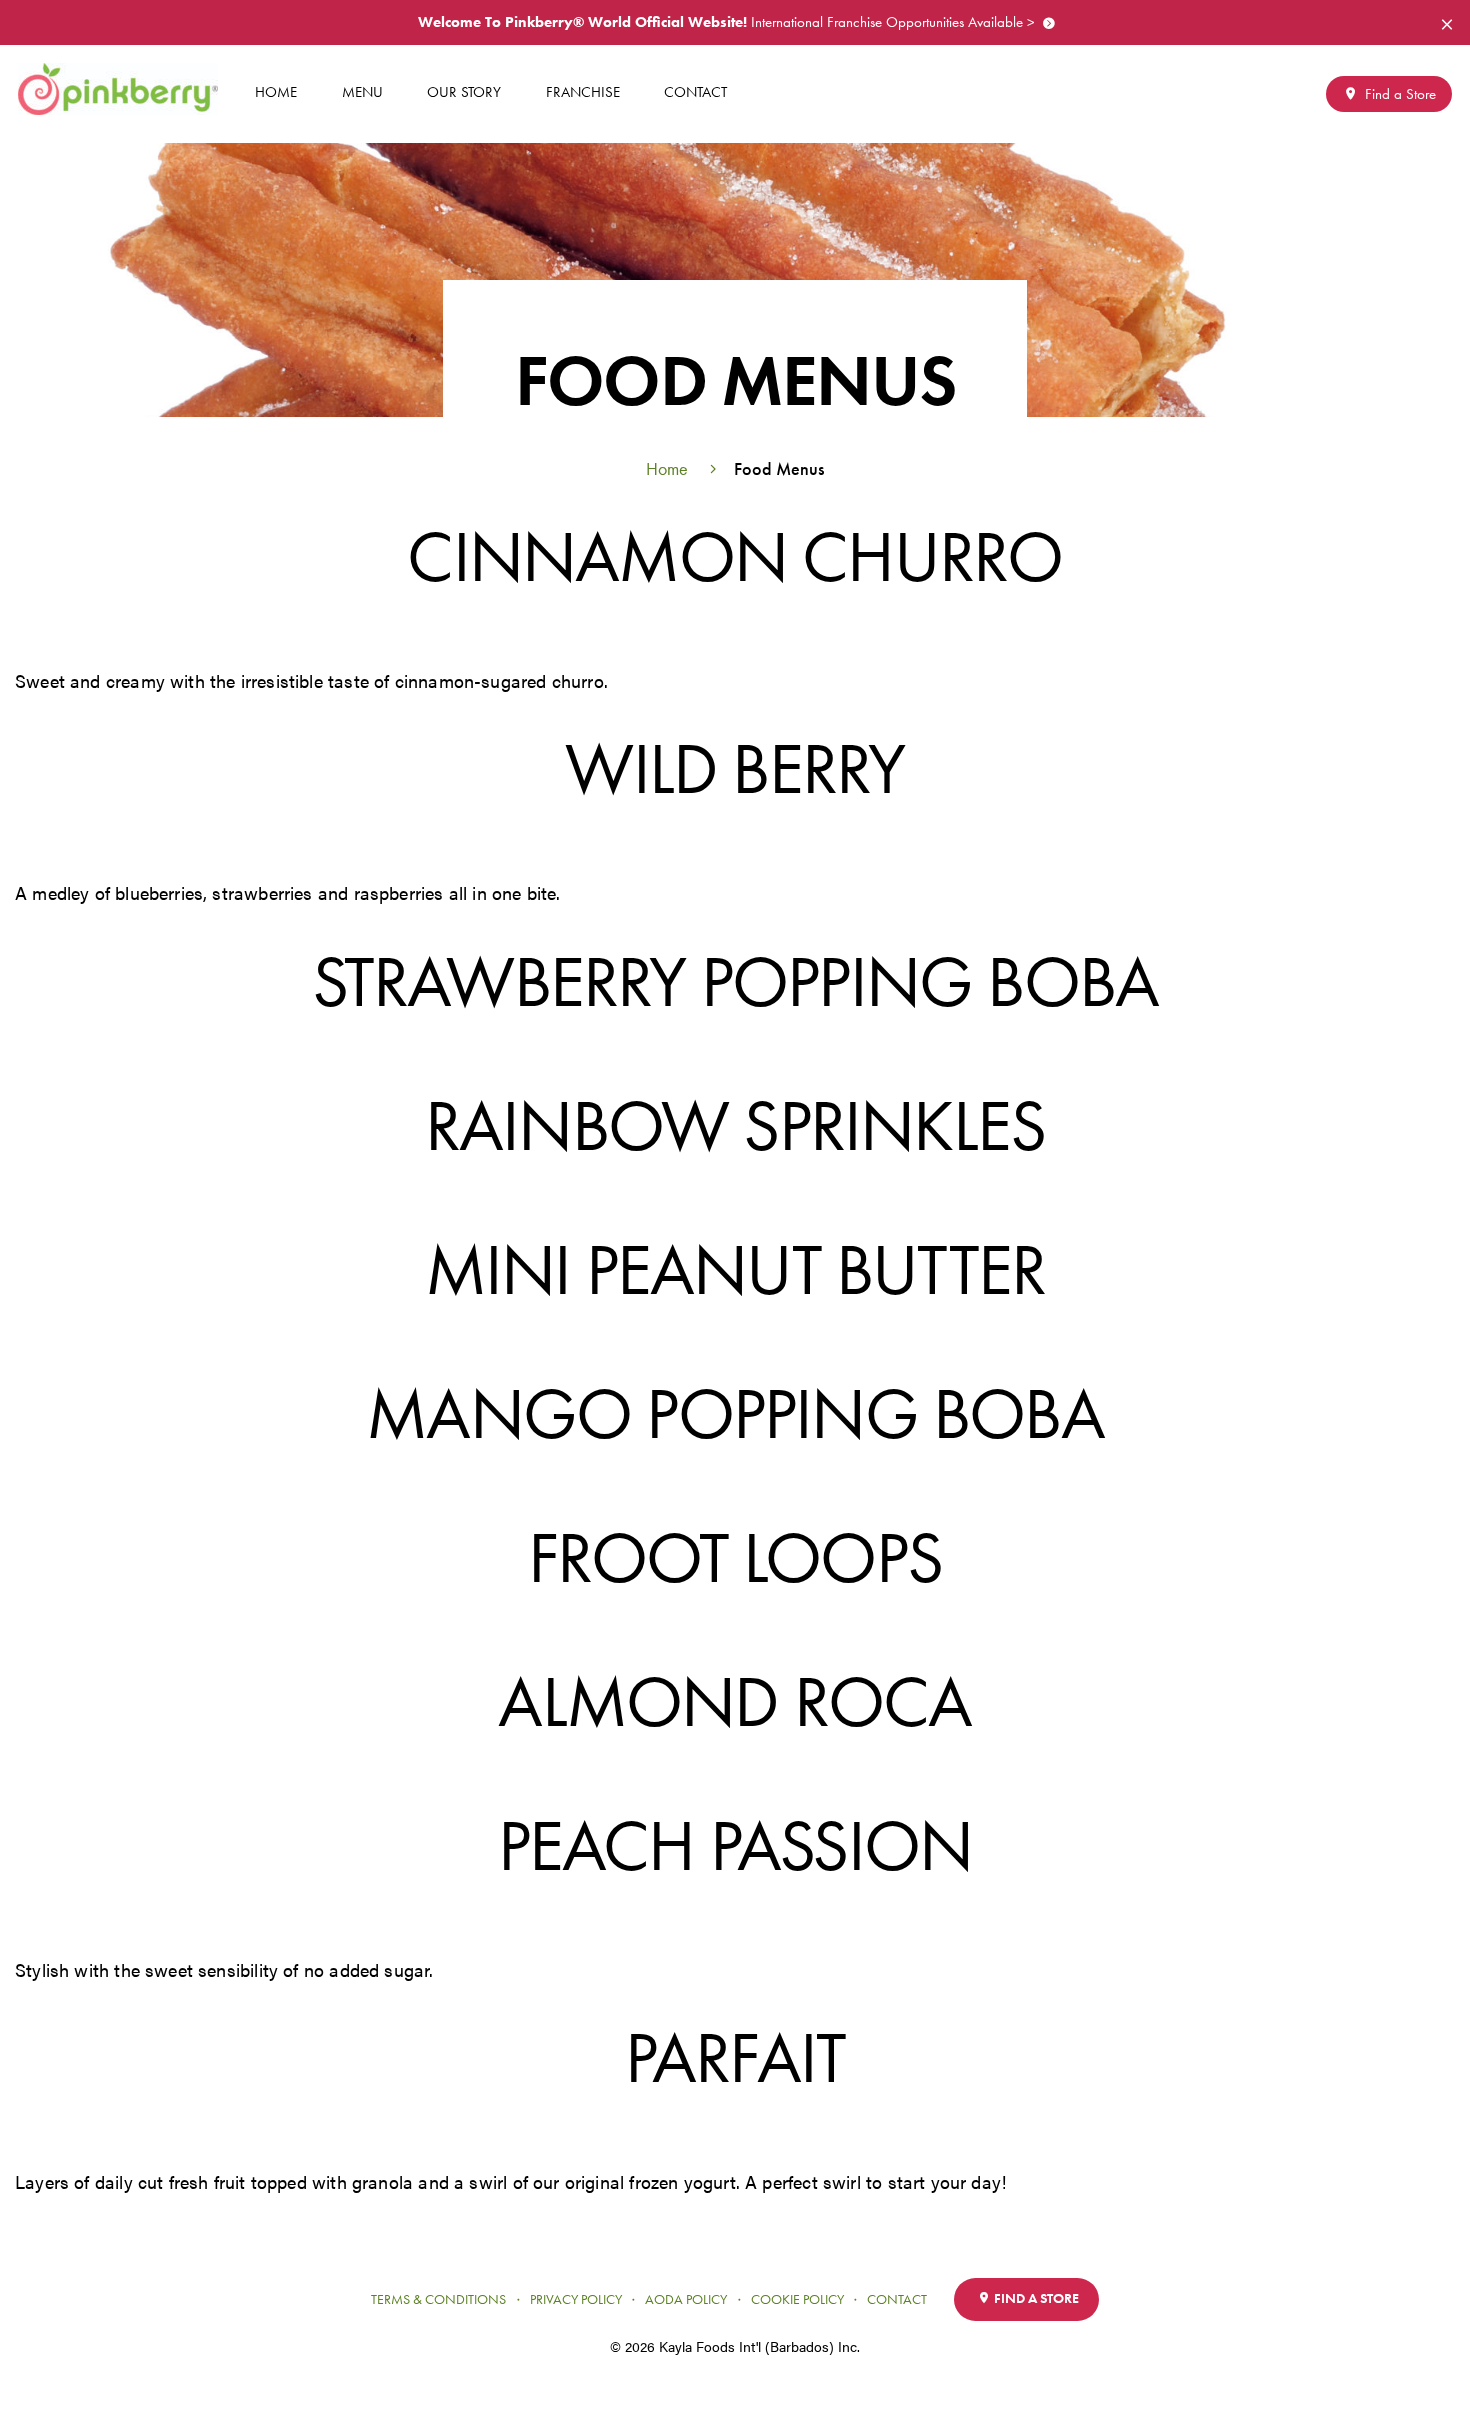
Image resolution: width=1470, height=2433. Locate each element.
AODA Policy (686, 2299)
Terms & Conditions (438, 2299)
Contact (695, 91)
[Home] (125, 89)
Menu (362, 91)
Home (276, 91)
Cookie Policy (797, 2299)
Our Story (464, 91)
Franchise (583, 91)
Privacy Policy (576, 2299)
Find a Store (1398, 94)
